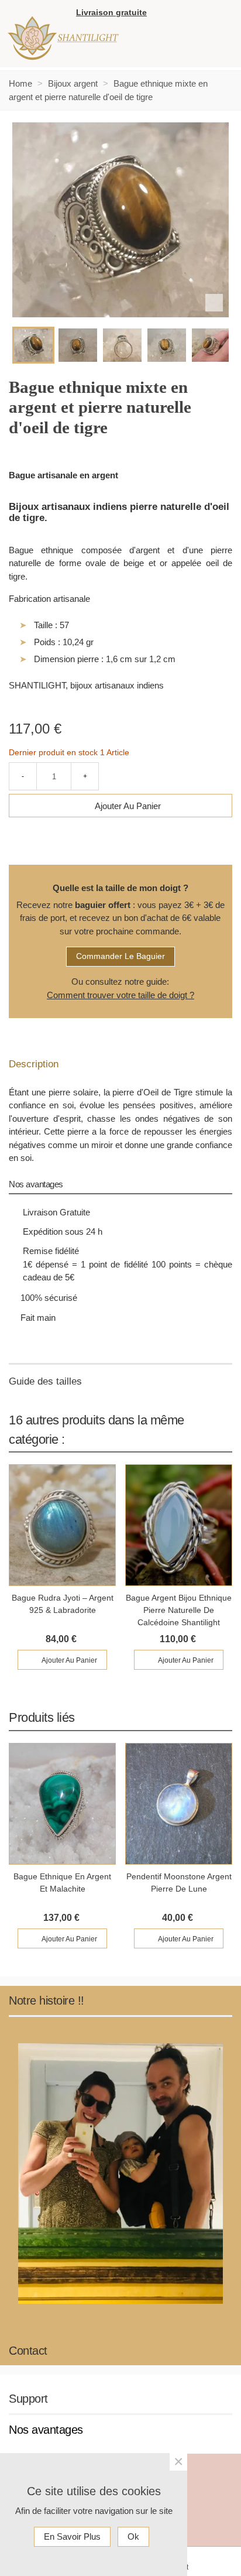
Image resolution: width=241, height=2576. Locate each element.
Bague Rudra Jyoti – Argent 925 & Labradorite (63, 1604)
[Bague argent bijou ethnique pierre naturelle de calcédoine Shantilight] (179, 1525)
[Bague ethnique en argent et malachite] (62, 1804)
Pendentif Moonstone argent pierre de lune (179, 1883)
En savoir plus (72, 2536)
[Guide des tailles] (120, 1382)
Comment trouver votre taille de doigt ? (120, 995)
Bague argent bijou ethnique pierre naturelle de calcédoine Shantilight (179, 1610)
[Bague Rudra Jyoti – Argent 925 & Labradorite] (62, 1525)
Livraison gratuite (111, 12)
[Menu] (209, 39)
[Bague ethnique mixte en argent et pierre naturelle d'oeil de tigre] (214, 303)
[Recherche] (221, 14)
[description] (120, 1064)
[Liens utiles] (161, 14)
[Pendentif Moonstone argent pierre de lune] (179, 1804)
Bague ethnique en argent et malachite (62, 1883)
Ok (133, 2536)
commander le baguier (120, 956)
